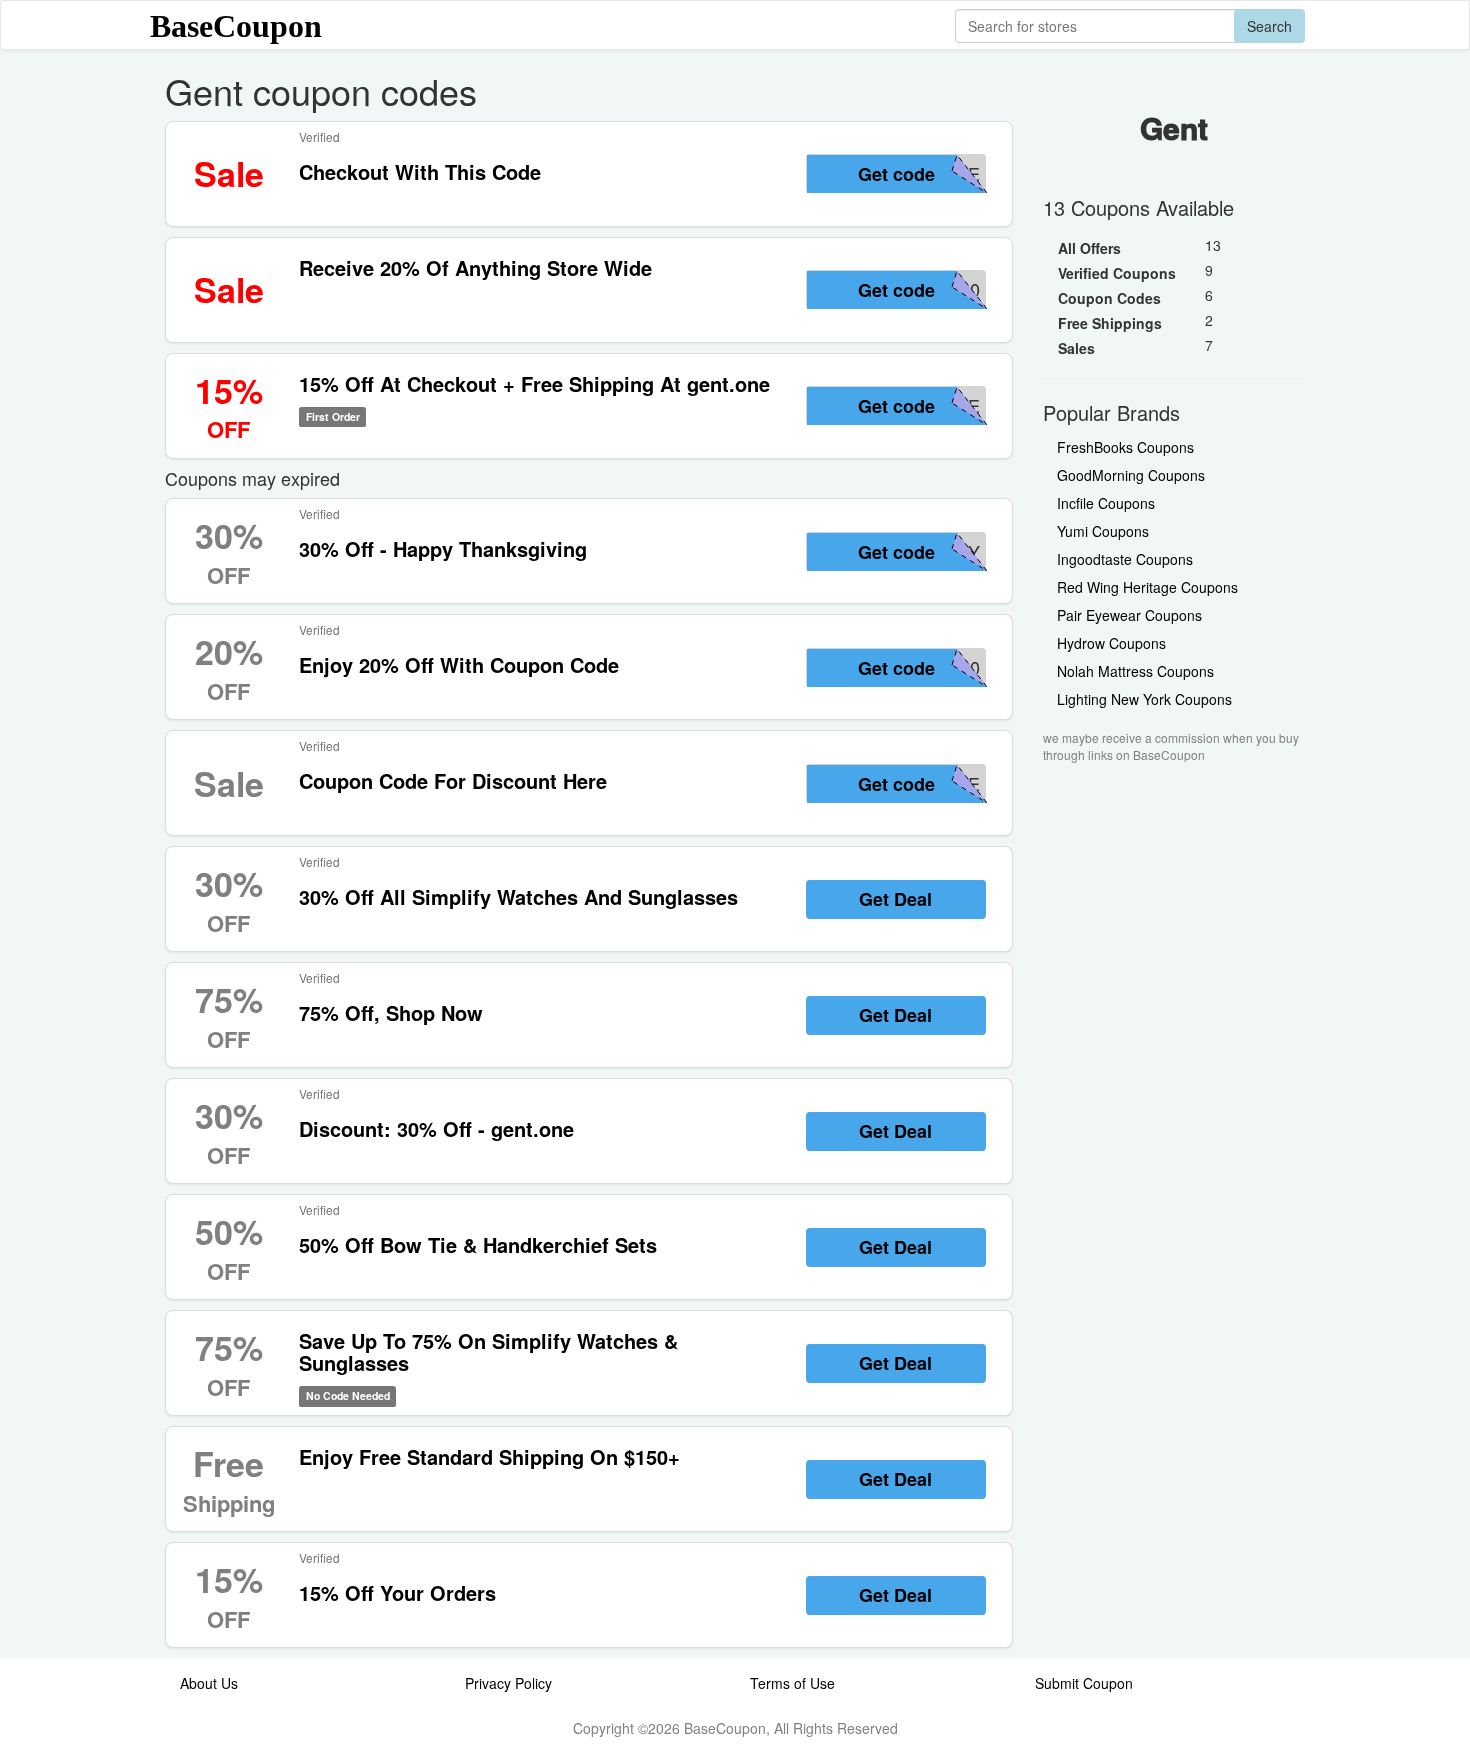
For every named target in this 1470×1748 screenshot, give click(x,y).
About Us (209, 1683)
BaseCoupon (236, 26)
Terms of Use (792, 1683)
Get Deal (895, 899)
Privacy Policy (508, 1683)
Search (1269, 26)
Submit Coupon (1084, 1683)
